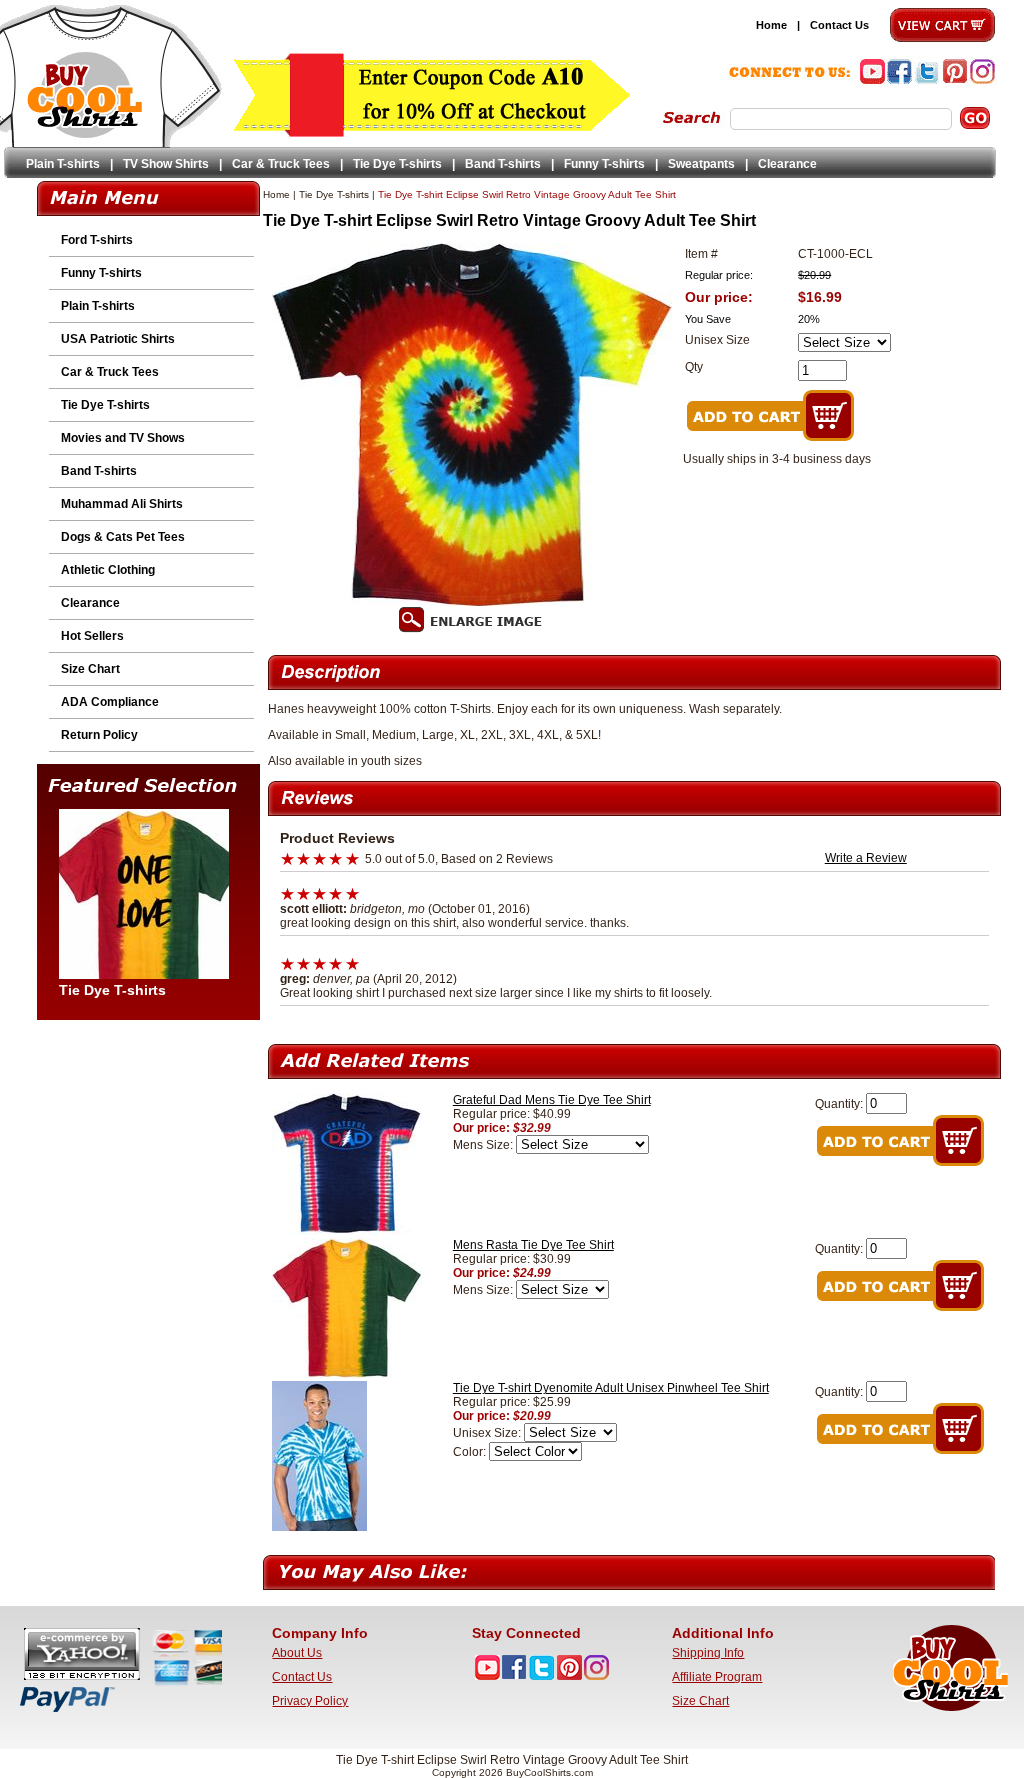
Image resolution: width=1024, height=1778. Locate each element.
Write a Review (866, 858)
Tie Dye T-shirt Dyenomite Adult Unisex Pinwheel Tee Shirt (611, 1388)
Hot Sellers (92, 636)
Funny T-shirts (604, 164)
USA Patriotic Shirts (118, 339)
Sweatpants (701, 164)
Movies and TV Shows (123, 438)
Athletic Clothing (108, 570)
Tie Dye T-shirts (397, 164)
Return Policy (99, 735)
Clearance (787, 164)
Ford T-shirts (97, 240)
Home (771, 25)
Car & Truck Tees (281, 164)
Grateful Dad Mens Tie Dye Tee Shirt (552, 1100)
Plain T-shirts (63, 164)
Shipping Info (708, 1653)
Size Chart (90, 669)
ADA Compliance (110, 702)
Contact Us (839, 25)
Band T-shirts (503, 164)
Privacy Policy (310, 1701)
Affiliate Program (717, 1677)
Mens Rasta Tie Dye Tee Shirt (533, 1245)
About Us (297, 1653)
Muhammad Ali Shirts (122, 504)
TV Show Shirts (166, 164)
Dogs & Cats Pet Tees (123, 537)
